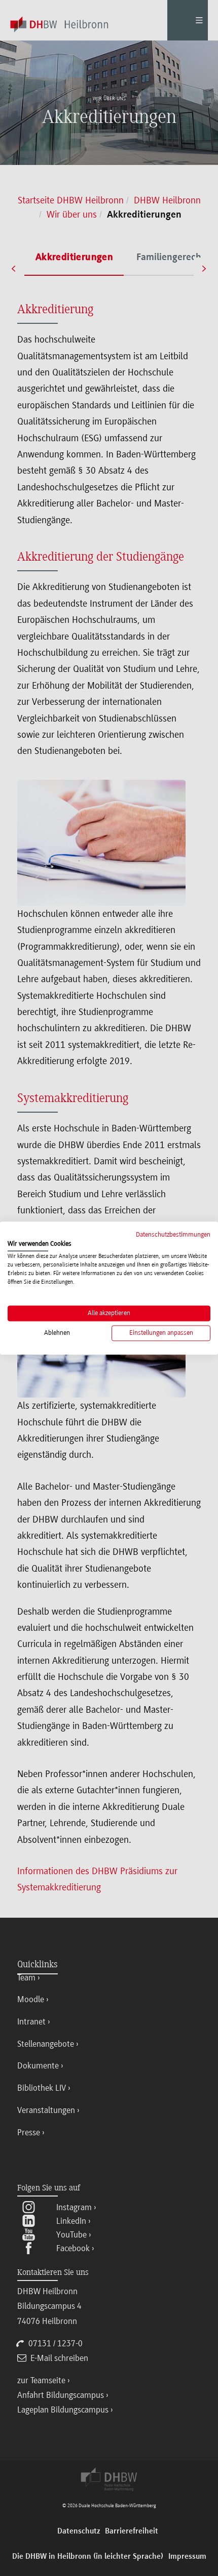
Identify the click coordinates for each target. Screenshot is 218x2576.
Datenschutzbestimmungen (173, 1234)
